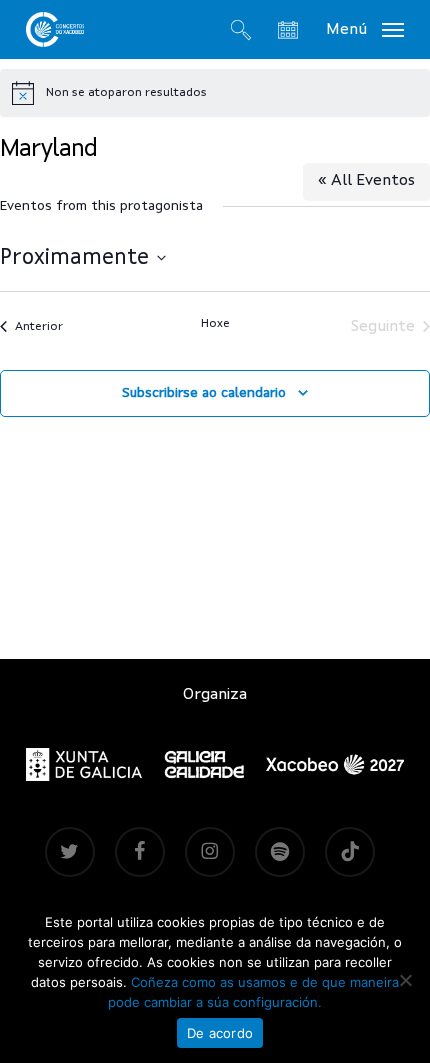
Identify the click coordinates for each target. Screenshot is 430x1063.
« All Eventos (366, 181)
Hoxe (215, 324)
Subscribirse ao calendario (204, 393)
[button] (365, 29)
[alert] (215, 93)
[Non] (405, 980)
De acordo (220, 1033)
